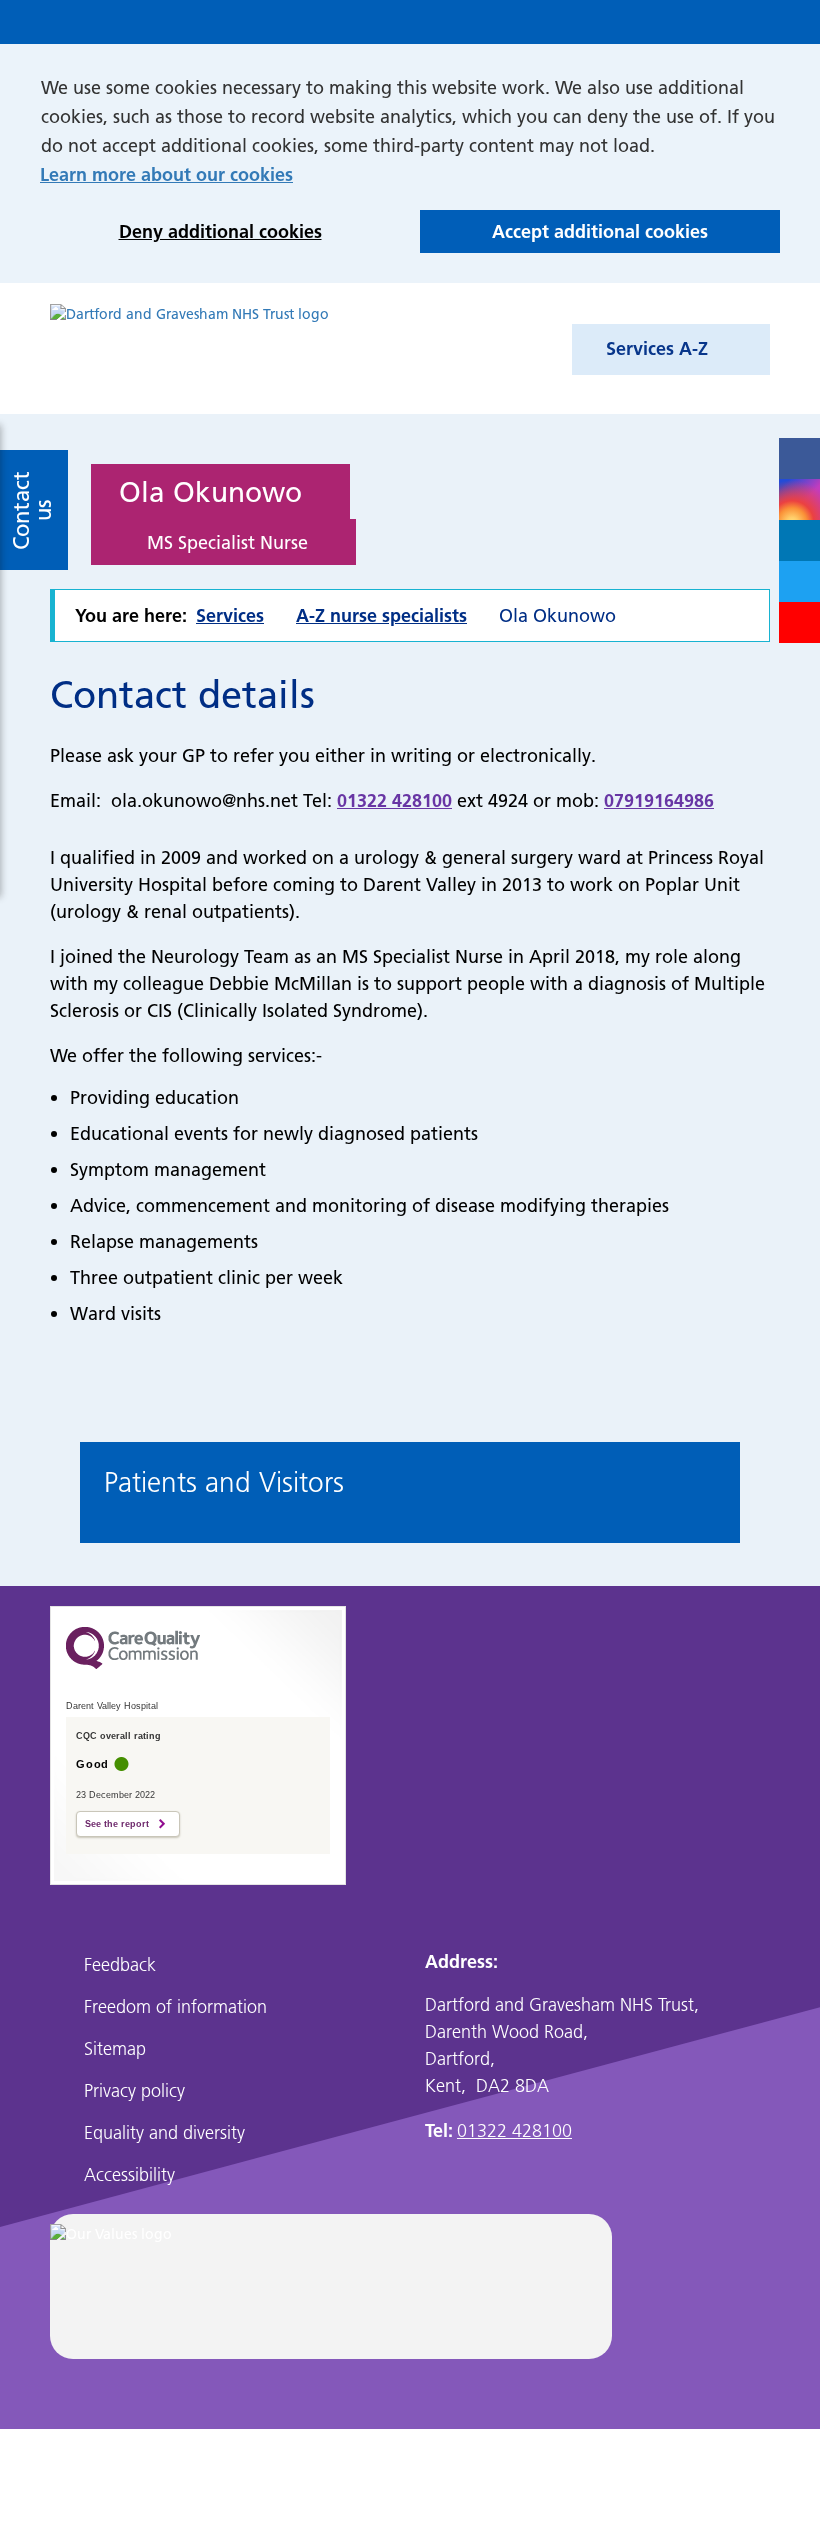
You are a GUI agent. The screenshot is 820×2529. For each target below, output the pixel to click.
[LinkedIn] (799, 540)
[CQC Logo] (133, 1679)
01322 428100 (394, 800)
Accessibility (129, 2174)
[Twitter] (799, 581)
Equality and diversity (164, 2132)
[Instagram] (799, 499)
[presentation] (69, 1496)
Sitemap (115, 2048)
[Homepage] (189, 349)
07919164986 (659, 800)
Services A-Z (657, 348)
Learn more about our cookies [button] (166, 174)
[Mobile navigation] (760, 22)
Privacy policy (134, 2090)
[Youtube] (799, 622)
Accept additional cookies (564, 236)
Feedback (120, 1964)
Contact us (32, 509)
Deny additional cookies (181, 236)
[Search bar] (718, 22)
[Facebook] (799, 458)
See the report (117, 1824)
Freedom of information (175, 2006)
